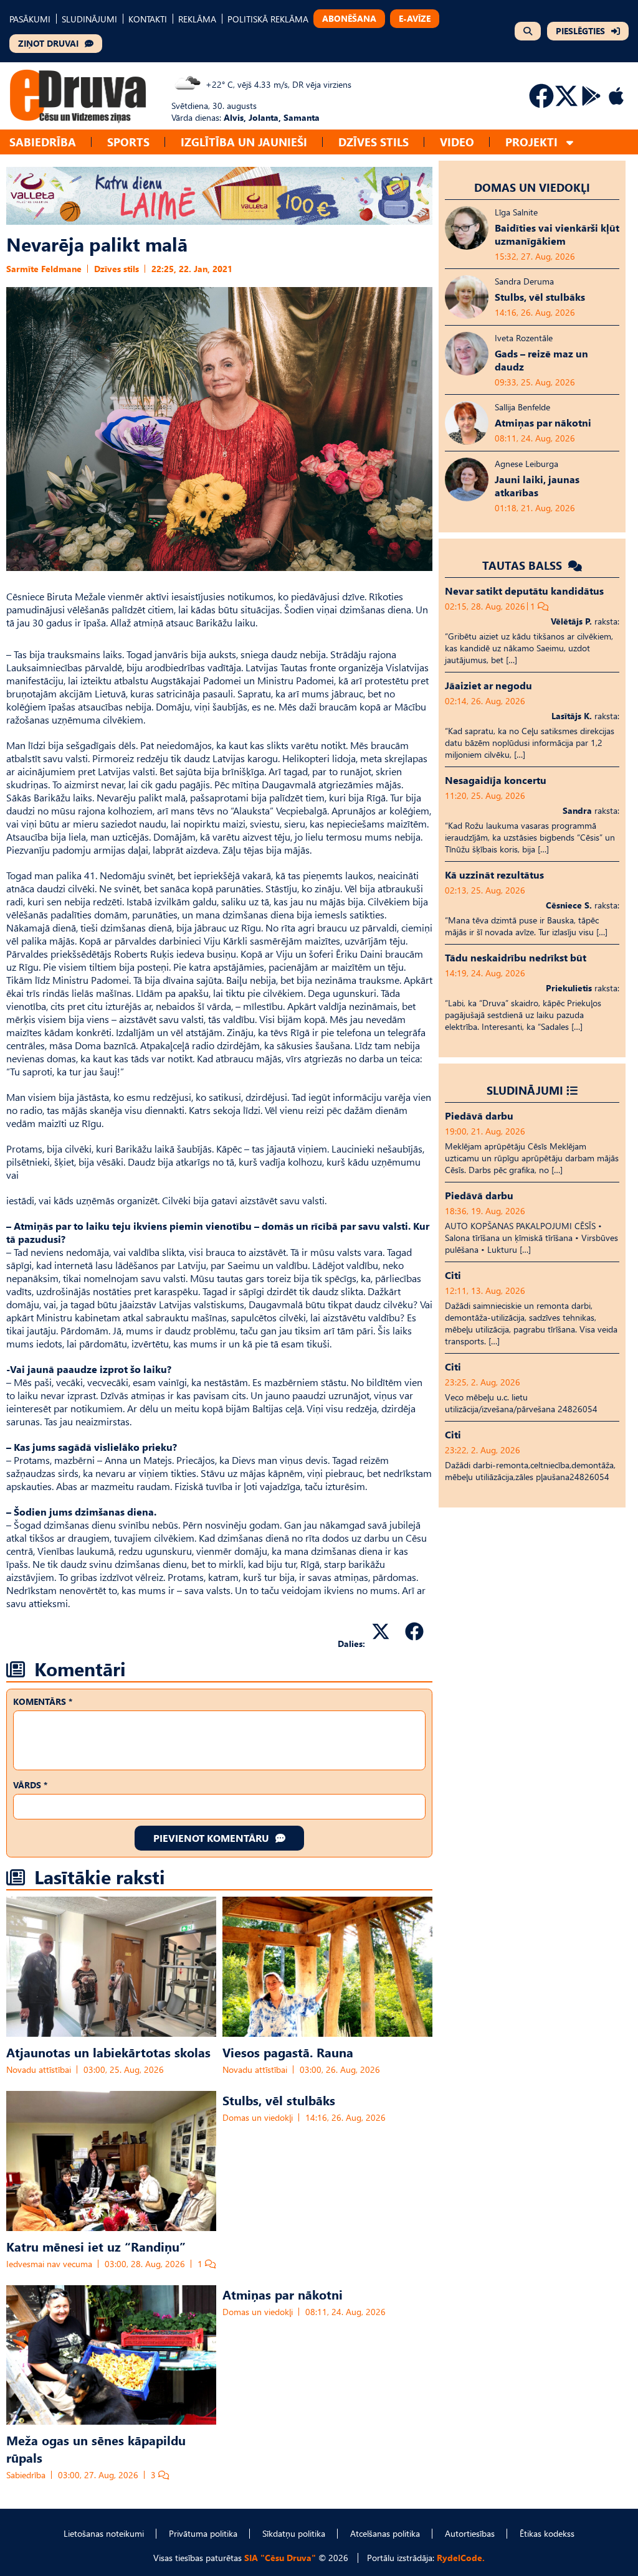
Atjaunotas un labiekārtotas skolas (108, 2052)
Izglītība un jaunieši (244, 142)
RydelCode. (461, 2558)
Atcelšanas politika (385, 2533)
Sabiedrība (43, 142)
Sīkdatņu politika (294, 2533)
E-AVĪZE (415, 18)
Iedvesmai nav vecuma (49, 2264)
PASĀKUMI (30, 19)
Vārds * (30, 1785)
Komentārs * (43, 1701)
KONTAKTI (148, 19)
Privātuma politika (203, 2533)
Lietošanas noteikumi (104, 2533)
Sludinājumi (525, 1090)
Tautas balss (524, 565)
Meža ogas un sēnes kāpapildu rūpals (96, 2448)
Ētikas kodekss (547, 2533)
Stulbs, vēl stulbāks (279, 2100)
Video (457, 142)
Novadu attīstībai (39, 2069)
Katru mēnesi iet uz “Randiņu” (96, 2246)
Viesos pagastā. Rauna (288, 2052)
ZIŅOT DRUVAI (48, 43)
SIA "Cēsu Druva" (280, 2558)
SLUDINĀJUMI (89, 19)
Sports (128, 142)
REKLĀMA (197, 19)
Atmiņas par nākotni (283, 2294)
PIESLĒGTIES (580, 31)
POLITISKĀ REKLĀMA (268, 19)
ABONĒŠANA (349, 18)
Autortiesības (470, 2533)
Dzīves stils (374, 142)
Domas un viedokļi (258, 2117)
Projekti (531, 142)
